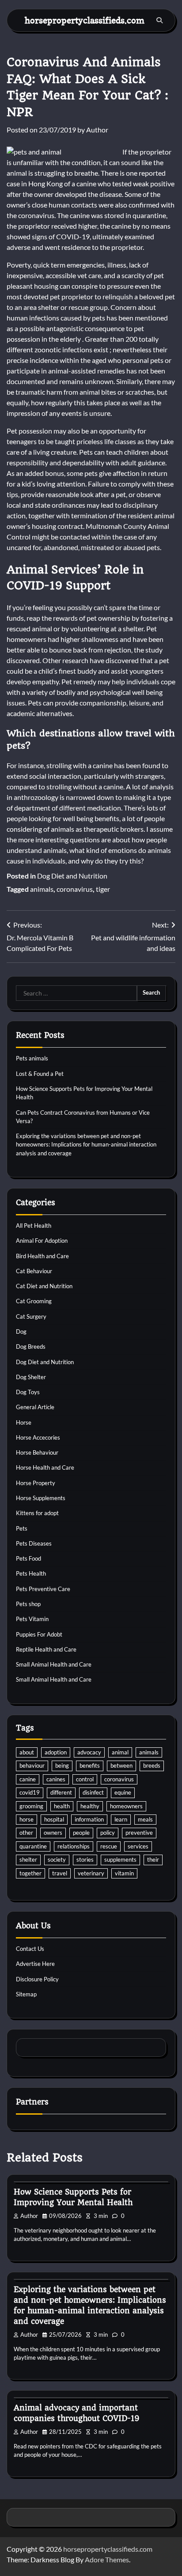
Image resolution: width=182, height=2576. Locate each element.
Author (97, 130)
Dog (21, 1331)
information (89, 1819)
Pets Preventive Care (43, 1589)
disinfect (93, 1792)
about (27, 1752)
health (62, 1806)
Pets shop (28, 1604)
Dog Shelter (31, 1377)
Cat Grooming (34, 1301)
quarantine (33, 1846)
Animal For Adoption (42, 1241)
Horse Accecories (38, 1437)
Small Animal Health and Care (54, 1664)
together (30, 1873)
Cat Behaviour (34, 1271)
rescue (109, 1846)
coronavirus (75, 889)
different (61, 1792)
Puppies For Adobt (39, 1634)
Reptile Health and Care (46, 1649)
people (81, 1833)
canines (56, 1779)
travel (60, 1873)
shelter (28, 1859)
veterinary (91, 1873)
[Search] (159, 20)
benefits (90, 1765)
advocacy (89, 1752)
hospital (54, 1819)
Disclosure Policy (37, 1979)
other (26, 1833)
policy (108, 1833)
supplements (120, 1859)
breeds (152, 1765)
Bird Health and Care (42, 1256)
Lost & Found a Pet (40, 1074)
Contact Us (30, 1949)
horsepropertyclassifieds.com (85, 20)
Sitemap (26, 1994)
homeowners (126, 1806)
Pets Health (31, 1573)
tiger (103, 889)
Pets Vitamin (32, 1619)
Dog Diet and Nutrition (72, 876)
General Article (35, 1407)
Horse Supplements (41, 1498)
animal (120, 1752)
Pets (22, 1528)
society (57, 1859)
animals (42, 889)
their (153, 1859)
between (121, 1765)
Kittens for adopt (37, 1513)
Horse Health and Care (45, 1467)
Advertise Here (35, 1964)
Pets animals (32, 1058)
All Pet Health (34, 1226)
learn (121, 1819)
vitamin (124, 1873)
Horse (24, 1422)
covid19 (30, 1792)
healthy (90, 1806)
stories (85, 1859)
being (62, 1765)
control (85, 1779)
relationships (74, 1846)
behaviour (32, 1765)
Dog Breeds (31, 1346)
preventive (139, 1833)
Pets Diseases (34, 1543)
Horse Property (36, 1483)
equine (123, 1792)
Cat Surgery (31, 1316)
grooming (31, 1806)
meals (145, 1819)
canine (28, 1779)
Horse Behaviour (37, 1452)
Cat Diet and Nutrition (44, 1286)
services (138, 1846)
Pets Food (28, 1558)
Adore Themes (107, 2559)
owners (53, 1833)
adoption (56, 1752)
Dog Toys (28, 1392)
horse (27, 1819)
